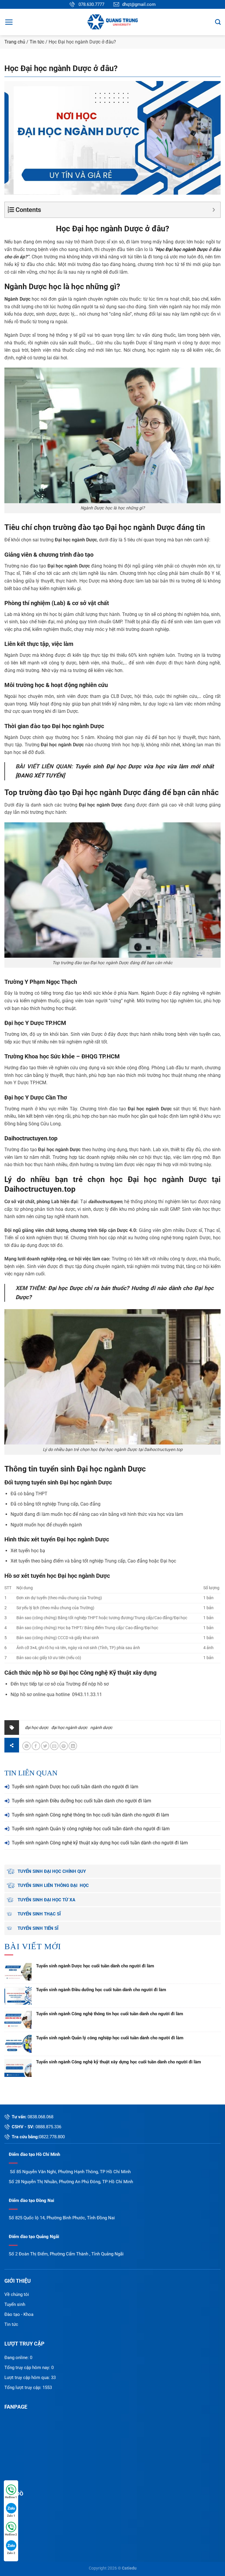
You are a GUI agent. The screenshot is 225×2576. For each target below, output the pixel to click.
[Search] (218, 22)
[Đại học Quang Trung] (112, 22)
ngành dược (101, 1728)
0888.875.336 (48, 2127)
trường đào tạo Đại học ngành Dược (114, 527)
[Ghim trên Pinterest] (64, 1746)
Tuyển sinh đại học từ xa (46, 1900)
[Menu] (9, 22)
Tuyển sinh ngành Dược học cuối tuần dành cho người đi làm (75, 1787)
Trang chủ (15, 42)
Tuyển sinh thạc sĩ (39, 1914)
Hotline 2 (11, 2534)
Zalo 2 (11, 2553)
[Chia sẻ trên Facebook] (36, 1746)
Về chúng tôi (17, 2294)
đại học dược (37, 1728)
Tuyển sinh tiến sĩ (38, 1928)
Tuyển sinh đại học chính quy (52, 1871)
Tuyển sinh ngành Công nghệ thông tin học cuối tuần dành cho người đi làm (90, 1815)
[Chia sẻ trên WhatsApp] (27, 1746)
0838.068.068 (40, 2117)
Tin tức (37, 42)
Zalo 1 (11, 2516)
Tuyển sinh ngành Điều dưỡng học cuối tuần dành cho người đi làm (81, 1801)
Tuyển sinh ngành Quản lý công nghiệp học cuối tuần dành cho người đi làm (91, 1829)
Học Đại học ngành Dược (99, 229)
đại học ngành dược (69, 1728)
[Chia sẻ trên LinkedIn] (73, 1746)
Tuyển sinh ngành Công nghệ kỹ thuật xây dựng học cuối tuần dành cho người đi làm (100, 1843)
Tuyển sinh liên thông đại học (53, 1885)
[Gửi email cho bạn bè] (54, 1746)
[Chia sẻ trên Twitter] (45, 1746)
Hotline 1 (11, 2497)
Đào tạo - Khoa (19, 2314)
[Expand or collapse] (214, 210)
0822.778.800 (52, 2137)
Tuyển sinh (15, 2304)
